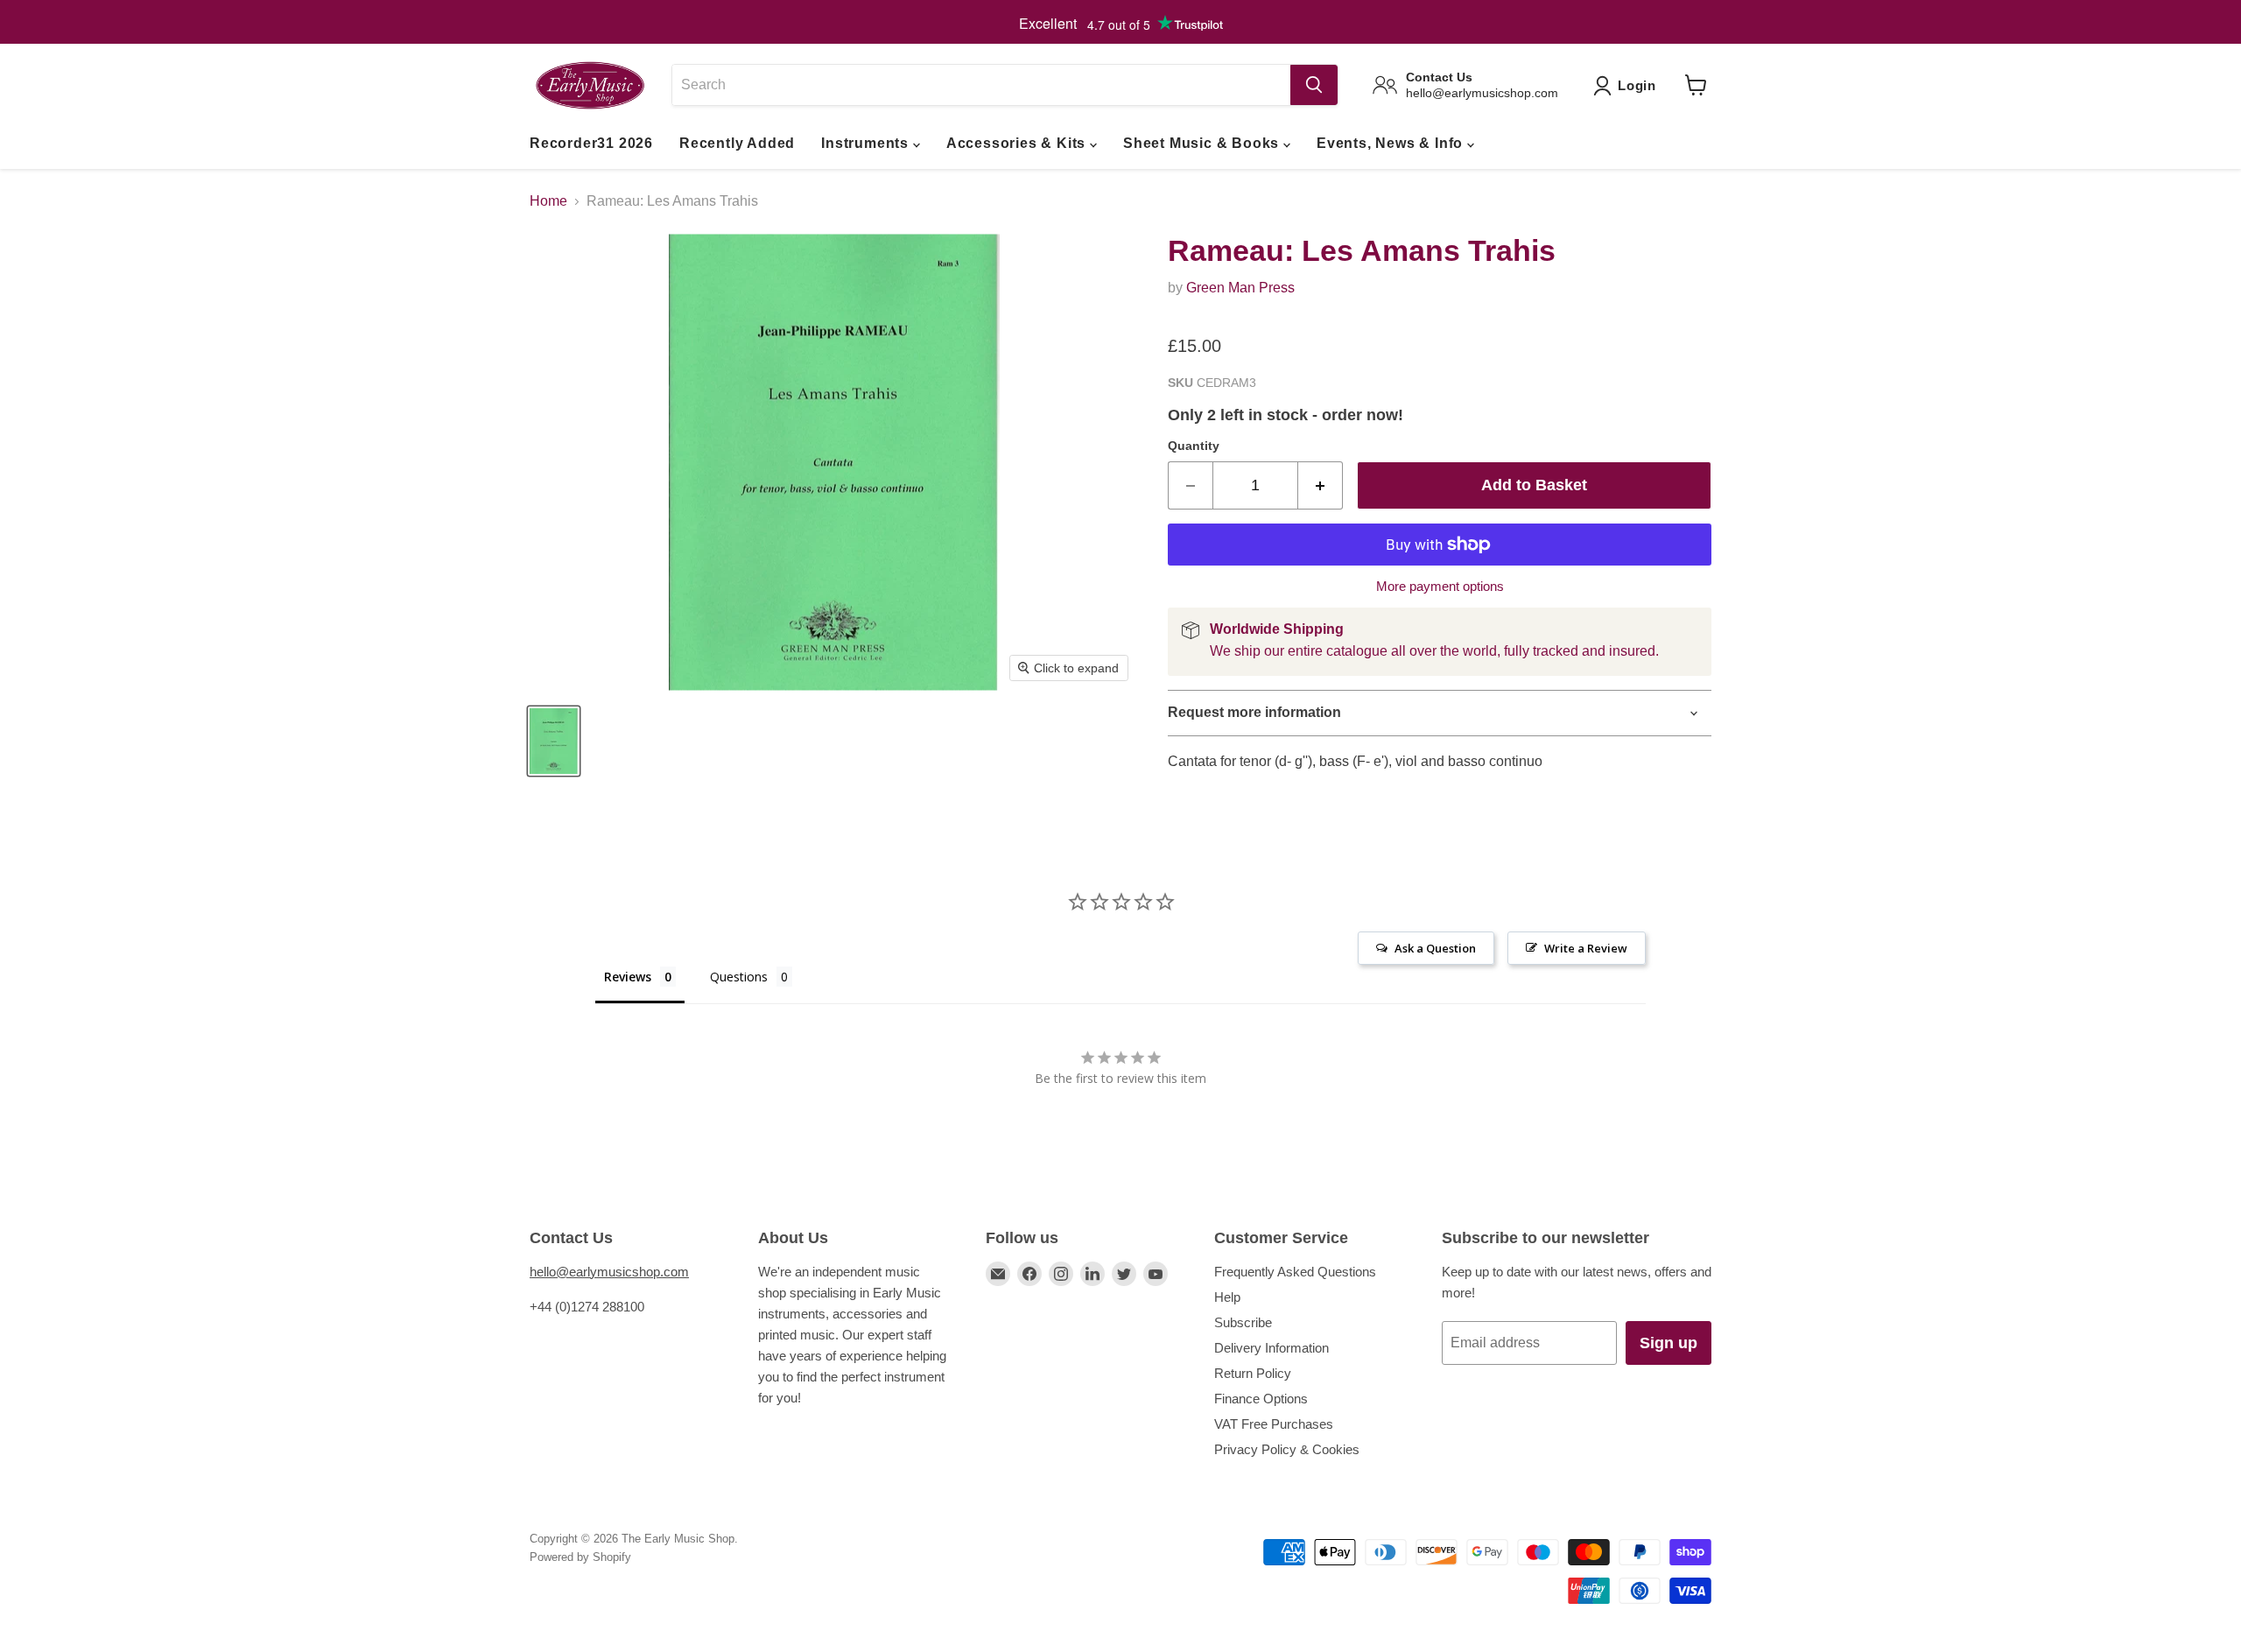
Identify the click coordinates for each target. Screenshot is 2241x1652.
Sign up (1668, 1343)
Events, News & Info (1392, 143)
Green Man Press (1240, 288)
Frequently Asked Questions (1295, 1272)
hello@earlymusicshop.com (609, 1272)
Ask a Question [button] (1435, 948)
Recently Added (737, 143)
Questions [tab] (739, 977)
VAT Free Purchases (1274, 1424)
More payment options (1440, 586)
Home (548, 201)
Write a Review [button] (1586, 948)
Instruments (867, 143)
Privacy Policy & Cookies (1287, 1449)
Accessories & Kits (1018, 143)
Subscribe (1243, 1322)
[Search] (1314, 85)
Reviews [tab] (628, 977)
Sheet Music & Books (1203, 143)
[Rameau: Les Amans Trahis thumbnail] (554, 741)
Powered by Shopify (580, 1557)
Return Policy (1253, 1373)
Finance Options (1261, 1399)
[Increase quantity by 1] (1321, 485)
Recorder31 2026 (591, 143)
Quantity (1194, 446)
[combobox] (981, 85)
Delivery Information (1272, 1348)
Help (1227, 1297)
